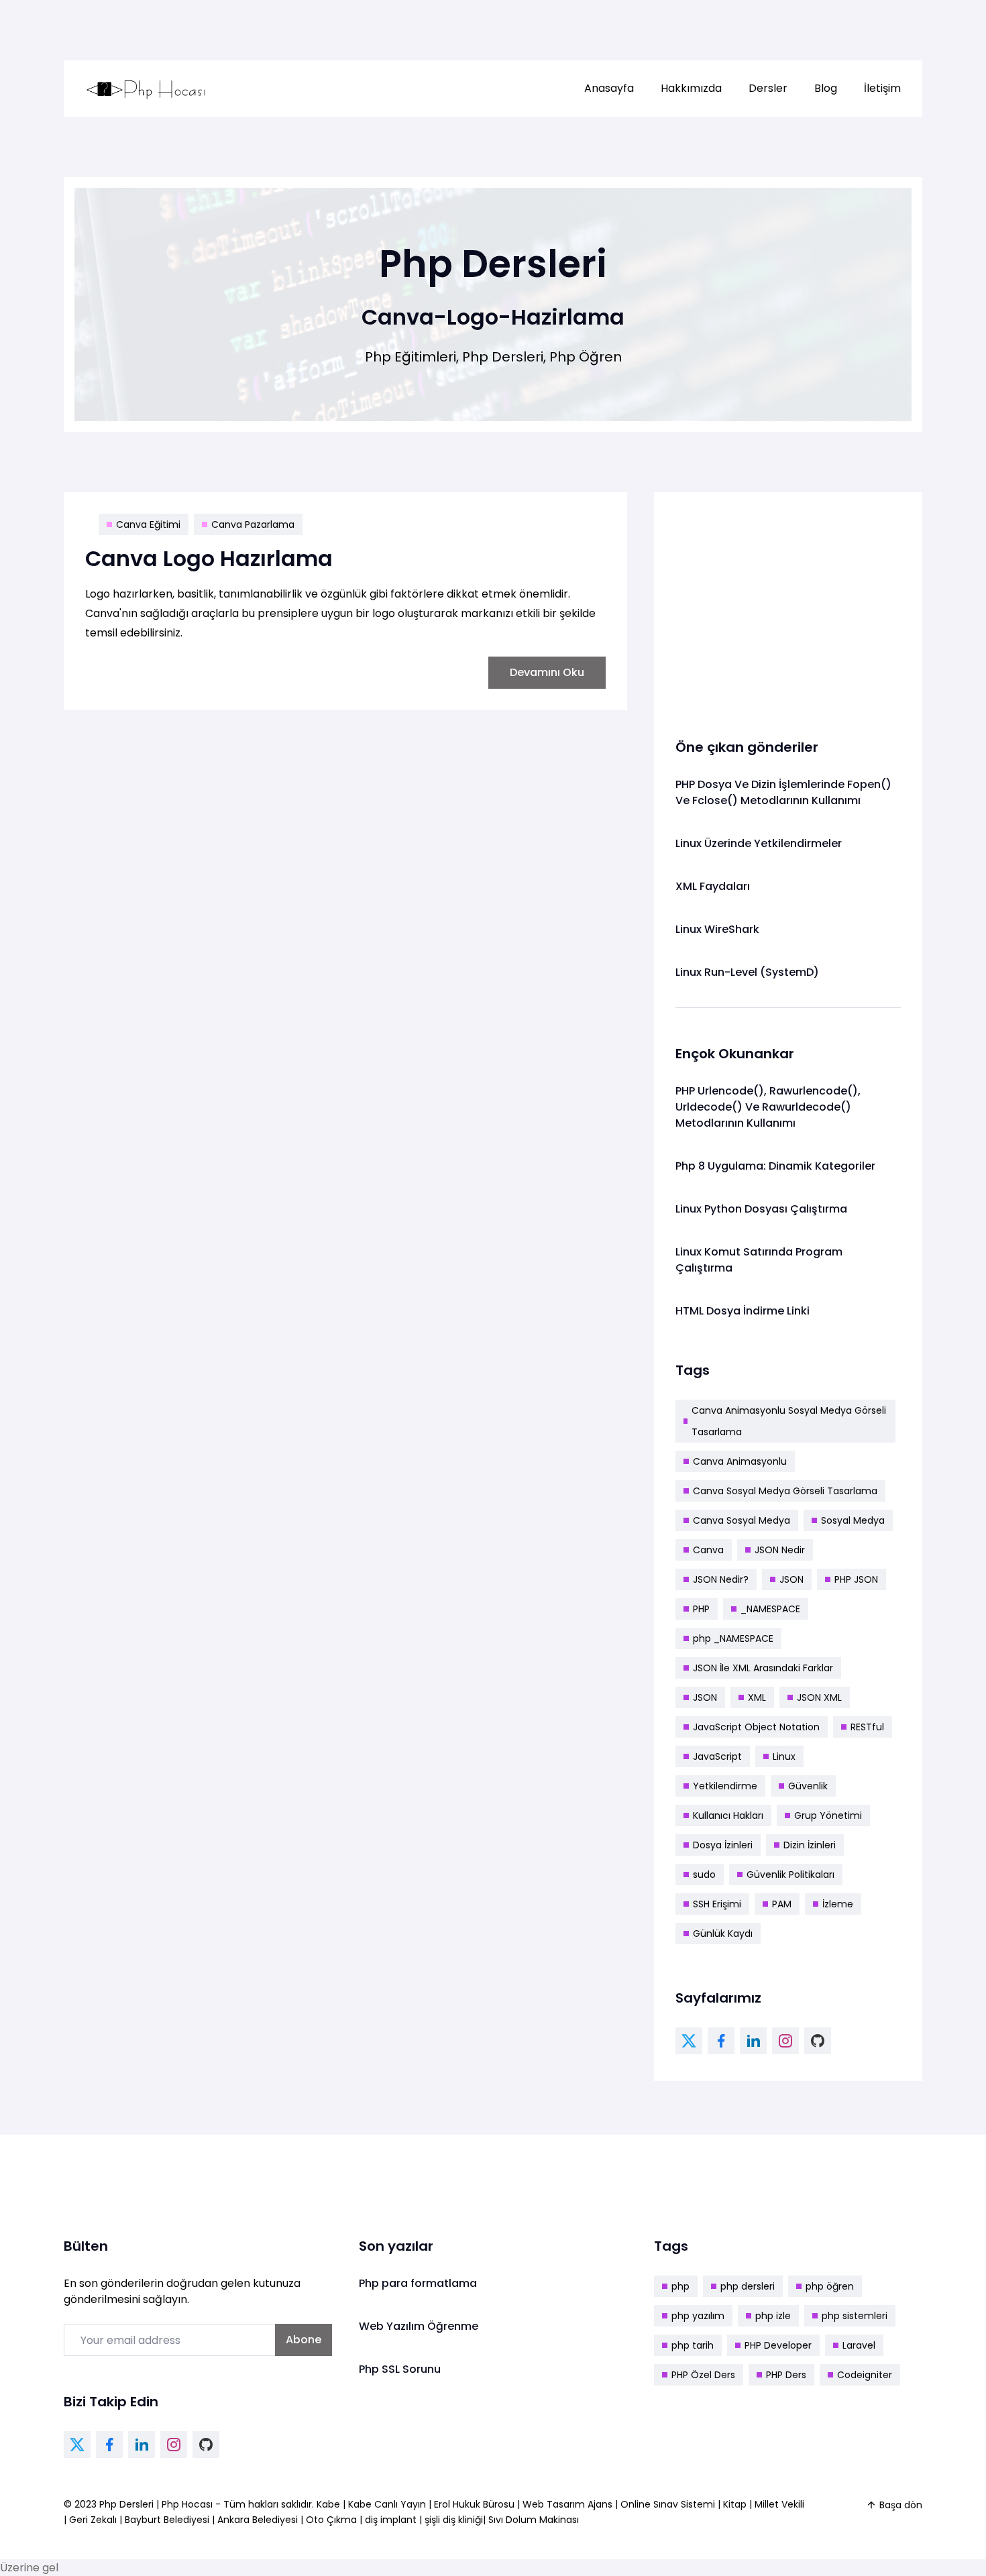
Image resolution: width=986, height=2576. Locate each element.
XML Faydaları (713, 886)
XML (757, 1697)
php (680, 2286)
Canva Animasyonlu (740, 1461)
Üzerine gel (29, 2568)
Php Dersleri (128, 2504)
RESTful (867, 1727)
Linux (784, 1756)
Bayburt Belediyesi (167, 2520)
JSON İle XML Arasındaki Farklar (763, 1668)
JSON (791, 1579)
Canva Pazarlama (253, 524)
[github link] (818, 2041)
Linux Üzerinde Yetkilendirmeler (759, 843)
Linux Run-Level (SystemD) (747, 972)
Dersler (768, 88)
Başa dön (901, 2505)
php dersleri (748, 2286)
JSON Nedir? (721, 1579)
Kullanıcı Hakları (728, 1815)
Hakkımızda (691, 88)
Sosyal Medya (853, 1520)
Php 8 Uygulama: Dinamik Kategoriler (775, 1166)
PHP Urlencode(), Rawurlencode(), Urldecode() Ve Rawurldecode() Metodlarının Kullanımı (768, 1107)
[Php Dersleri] (146, 89)
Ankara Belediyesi (258, 2520)
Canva (708, 1550)
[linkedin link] (753, 2041)
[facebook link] (721, 2041)
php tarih (693, 2345)
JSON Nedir (780, 1550)
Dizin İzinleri (810, 1845)
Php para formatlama (418, 2283)
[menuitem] (609, 89)
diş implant (391, 2520)
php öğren (830, 2286)
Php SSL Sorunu (400, 2369)
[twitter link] (689, 2041)
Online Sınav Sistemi (668, 2504)
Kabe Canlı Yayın (388, 2504)
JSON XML (819, 1697)
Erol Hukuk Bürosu (476, 2504)
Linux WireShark (717, 929)
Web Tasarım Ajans (569, 2504)
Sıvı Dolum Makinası (534, 2520)
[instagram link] (785, 2041)
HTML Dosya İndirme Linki (743, 1311)
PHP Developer (778, 2345)
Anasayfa (609, 88)
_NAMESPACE (770, 1609)
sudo (704, 1874)
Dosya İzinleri (723, 1845)
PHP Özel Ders (703, 2375)
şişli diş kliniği (454, 2520)
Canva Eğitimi (148, 524)
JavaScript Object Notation (756, 1727)
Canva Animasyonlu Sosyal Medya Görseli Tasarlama (789, 1421)
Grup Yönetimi (828, 1815)
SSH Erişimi (717, 1904)
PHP (701, 1609)
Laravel (859, 2345)
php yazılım (698, 2316)
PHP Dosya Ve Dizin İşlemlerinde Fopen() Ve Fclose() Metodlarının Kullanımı (783, 792)
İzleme (838, 1904)
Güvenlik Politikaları (790, 1874)
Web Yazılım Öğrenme (419, 2326)
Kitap (735, 2504)
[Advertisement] (788, 608)
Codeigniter (865, 2375)
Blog (826, 88)
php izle (773, 2316)
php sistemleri (855, 2316)
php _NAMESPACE (733, 1638)
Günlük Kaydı (723, 1934)
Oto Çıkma (331, 2520)
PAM (782, 1904)
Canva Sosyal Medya (742, 1520)
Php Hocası (188, 2504)
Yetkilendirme (725, 1786)
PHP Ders (786, 2375)
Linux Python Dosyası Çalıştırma (761, 1209)
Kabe (330, 2504)
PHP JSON (856, 1579)
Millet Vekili (779, 2504)
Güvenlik (808, 1786)
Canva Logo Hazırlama (209, 558)
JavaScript (717, 1756)
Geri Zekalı (93, 2520)
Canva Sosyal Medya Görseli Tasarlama (785, 1491)
